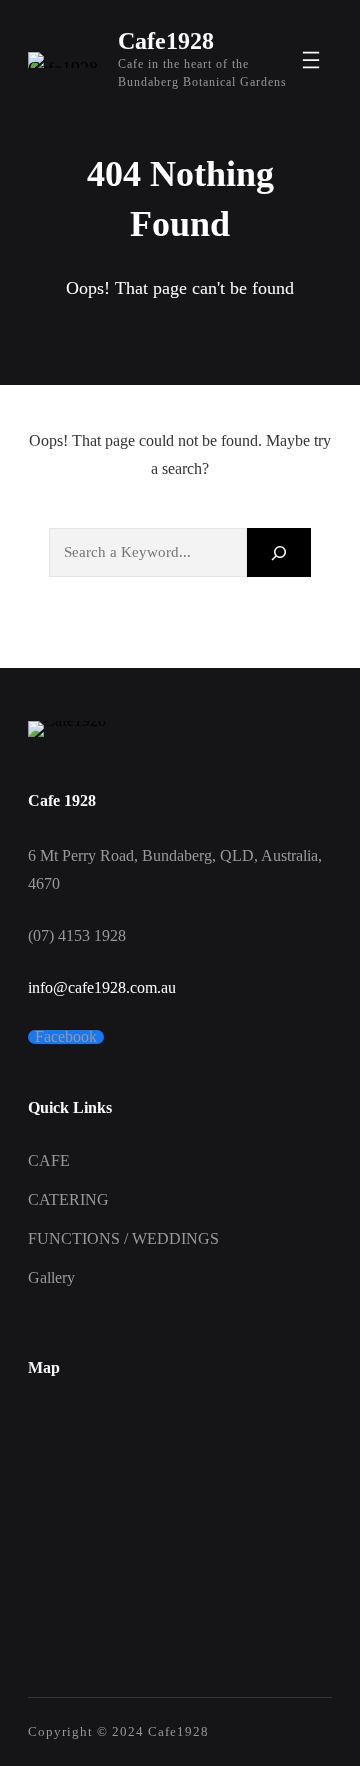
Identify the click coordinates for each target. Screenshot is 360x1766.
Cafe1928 (166, 41)
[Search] (279, 552)
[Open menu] (311, 60)
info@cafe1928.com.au (102, 987)
